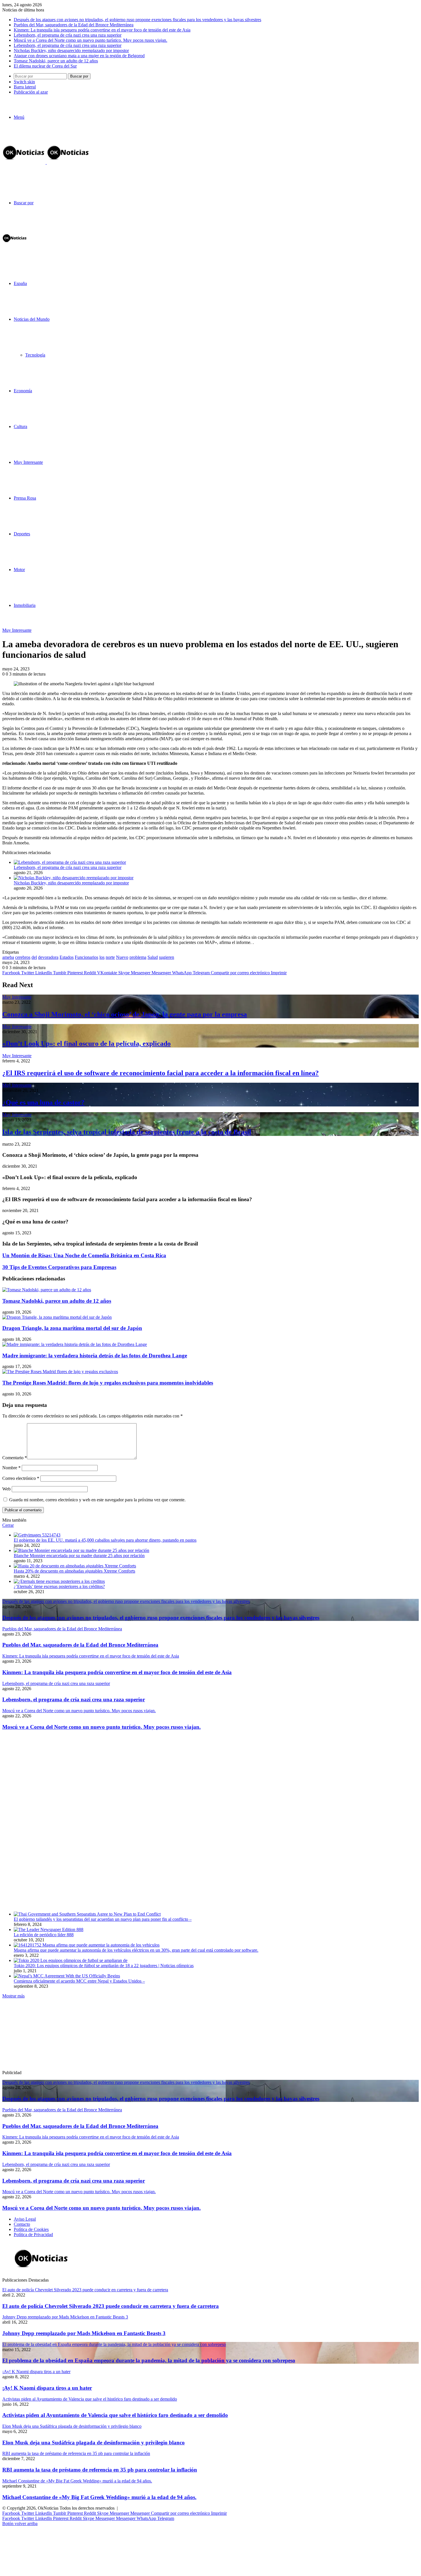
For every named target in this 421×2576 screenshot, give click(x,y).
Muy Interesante (28, 462)
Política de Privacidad (33, 2235)
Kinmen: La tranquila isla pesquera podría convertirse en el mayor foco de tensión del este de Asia (102, 30)
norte (110, 957)
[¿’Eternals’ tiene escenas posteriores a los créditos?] (59, 1581)
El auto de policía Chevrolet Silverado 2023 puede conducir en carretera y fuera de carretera (111, 2306)
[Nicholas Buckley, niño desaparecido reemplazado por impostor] (74, 878)
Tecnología (35, 355)
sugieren (167, 957)
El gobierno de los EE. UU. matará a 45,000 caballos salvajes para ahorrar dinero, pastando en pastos (105, 1540)
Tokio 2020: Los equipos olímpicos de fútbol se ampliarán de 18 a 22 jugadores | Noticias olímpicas (104, 1966)
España (20, 283)
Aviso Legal (25, 2219)
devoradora (48, 957)
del (34, 957)
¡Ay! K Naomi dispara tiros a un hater (47, 2388)
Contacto (22, 2224)
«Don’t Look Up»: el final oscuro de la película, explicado (86, 1044)
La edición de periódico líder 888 (44, 1935)
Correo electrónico (21, 1478)
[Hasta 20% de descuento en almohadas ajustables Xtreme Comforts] (75, 1566)
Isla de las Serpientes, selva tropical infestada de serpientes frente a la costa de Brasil (127, 1132)
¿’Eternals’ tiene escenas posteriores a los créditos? (59, 1586)
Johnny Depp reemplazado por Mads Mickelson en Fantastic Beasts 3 (84, 2333)
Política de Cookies (31, 2229)
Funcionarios (86, 957)
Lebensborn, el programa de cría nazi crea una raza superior (68, 35)
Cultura (20, 426)
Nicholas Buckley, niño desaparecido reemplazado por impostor (71, 51)
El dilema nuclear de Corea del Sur (45, 66)
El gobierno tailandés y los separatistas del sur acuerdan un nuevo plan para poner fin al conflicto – (103, 1919)
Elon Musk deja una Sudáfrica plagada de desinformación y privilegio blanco (94, 2443)
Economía (23, 391)
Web (6, 1489)
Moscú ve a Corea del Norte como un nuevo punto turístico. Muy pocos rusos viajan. (91, 40)
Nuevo (122, 957)
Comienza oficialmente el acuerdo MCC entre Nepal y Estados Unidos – (79, 1981)
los (102, 957)
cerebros (23, 957)
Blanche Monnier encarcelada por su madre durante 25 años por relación (79, 1556)
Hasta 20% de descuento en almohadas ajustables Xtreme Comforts (74, 1571)
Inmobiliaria (25, 605)
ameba (8, 957)
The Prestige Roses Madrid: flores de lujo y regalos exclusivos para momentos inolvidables (108, 1383)
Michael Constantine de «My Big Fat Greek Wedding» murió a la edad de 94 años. (99, 2497)
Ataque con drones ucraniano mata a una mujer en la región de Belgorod (79, 56)
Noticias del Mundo (32, 319)
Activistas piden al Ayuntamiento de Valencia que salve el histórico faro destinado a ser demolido (115, 2415)
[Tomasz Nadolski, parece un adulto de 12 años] (47, 1290)
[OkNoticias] (46, 162)
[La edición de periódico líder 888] (49, 1929)
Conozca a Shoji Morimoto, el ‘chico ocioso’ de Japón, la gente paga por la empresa (125, 1014)
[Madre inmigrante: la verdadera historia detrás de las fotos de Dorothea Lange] (75, 1344)
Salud (153, 957)
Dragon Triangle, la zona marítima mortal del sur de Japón (72, 1328)
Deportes (22, 534)
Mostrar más (13, 1996)
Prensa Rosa (25, 498)
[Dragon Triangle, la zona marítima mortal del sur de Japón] (57, 1317)
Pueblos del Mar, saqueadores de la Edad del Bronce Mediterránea (74, 25)
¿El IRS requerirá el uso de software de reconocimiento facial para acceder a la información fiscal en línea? (161, 1073)
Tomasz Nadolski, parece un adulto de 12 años (56, 61)
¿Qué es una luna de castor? (43, 1102)
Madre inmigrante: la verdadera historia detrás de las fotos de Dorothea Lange (95, 1356)
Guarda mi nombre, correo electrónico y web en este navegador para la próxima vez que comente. (97, 1500)
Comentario (15, 1458)
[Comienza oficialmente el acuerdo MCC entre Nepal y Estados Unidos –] (67, 1976)
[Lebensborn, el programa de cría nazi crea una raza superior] (70, 862)
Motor (19, 570)
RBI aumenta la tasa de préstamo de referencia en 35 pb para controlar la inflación (100, 2470)
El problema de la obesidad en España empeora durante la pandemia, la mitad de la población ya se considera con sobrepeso (149, 2360)
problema (138, 957)
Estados (67, 957)
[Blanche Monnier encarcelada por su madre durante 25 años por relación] (81, 1550)
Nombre (11, 1468)
